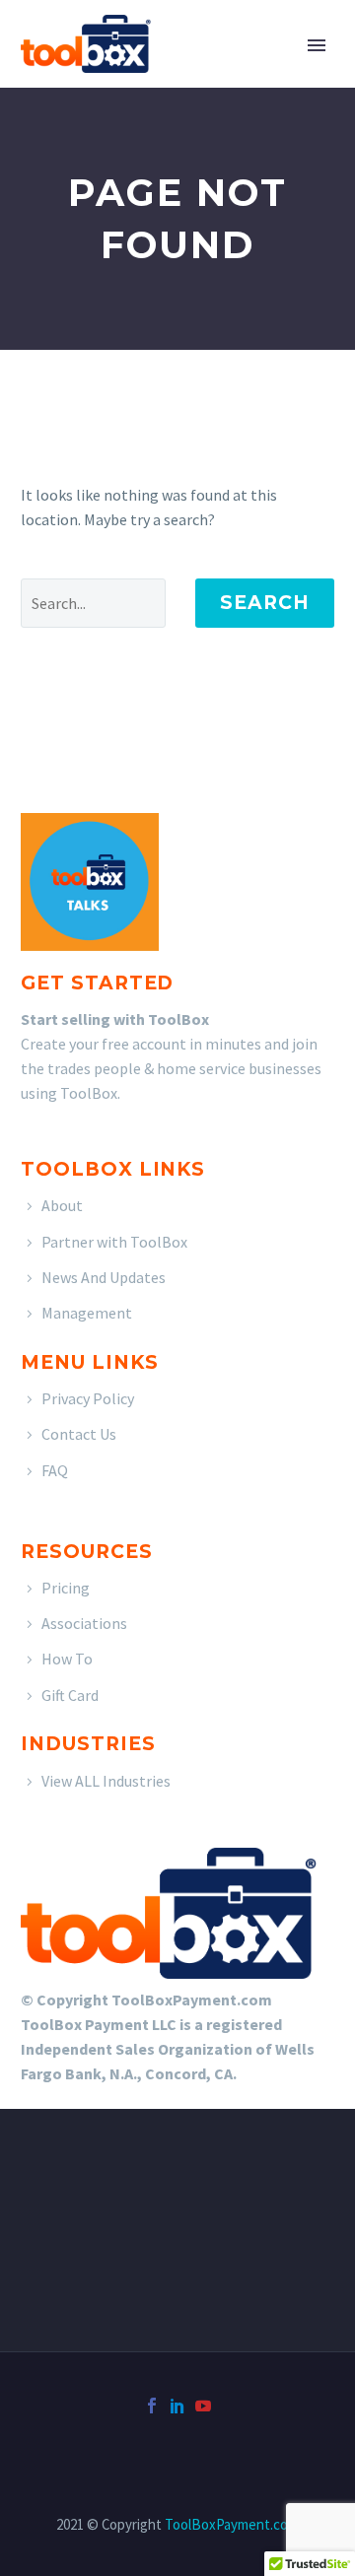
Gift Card (70, 1695)
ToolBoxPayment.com (232, 2524)
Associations (84, 1623)
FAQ (55, 1470)
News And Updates (104, 1277)
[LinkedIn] (177, 2406)
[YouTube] (203, 2406)
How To (67, 1659)
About (62, 1205)
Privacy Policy (88, 1398)
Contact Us (79, 1434)
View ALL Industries (106, 1781)
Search (265, 603)
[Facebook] (152, 2406)
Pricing (66, 1588)
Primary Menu (317, 45)
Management (87, 1313)
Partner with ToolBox (114, 1242)
